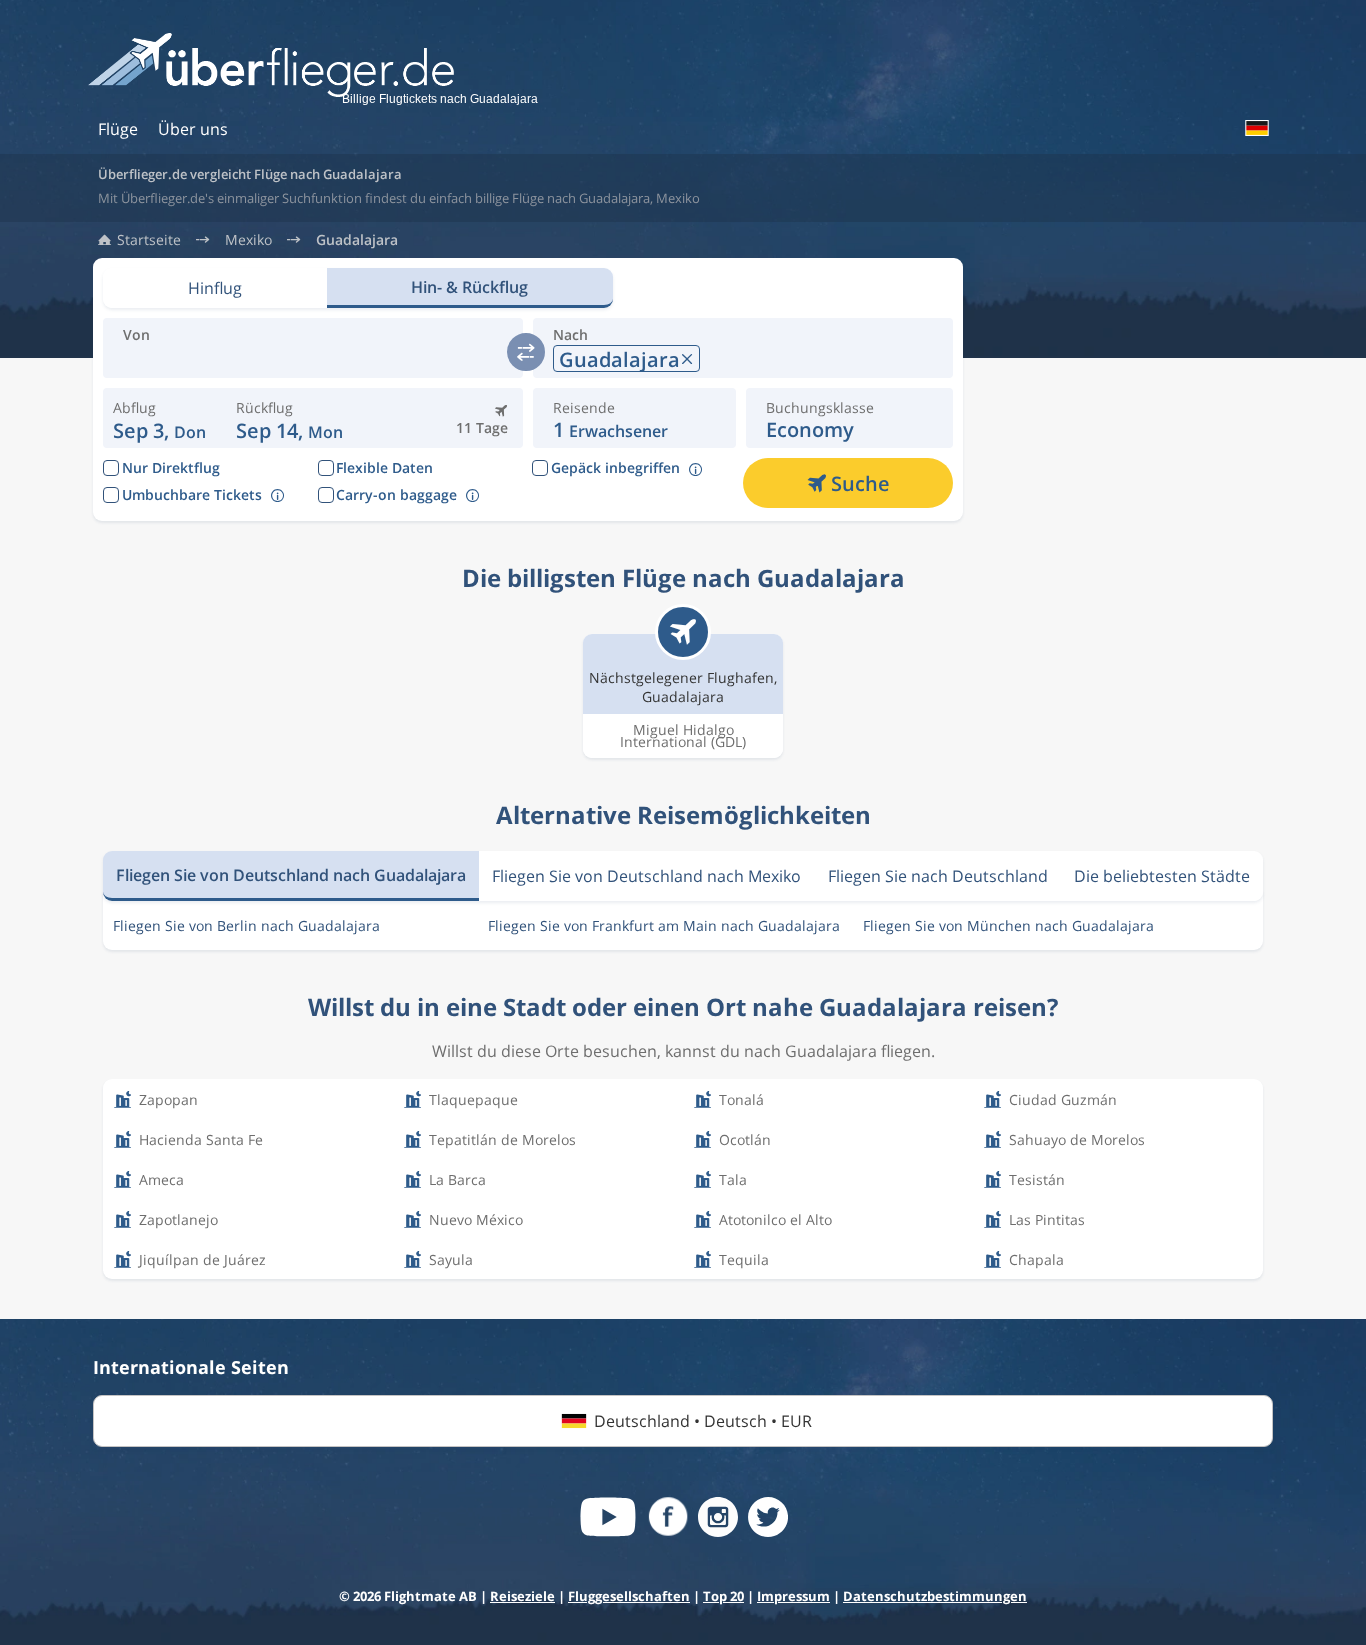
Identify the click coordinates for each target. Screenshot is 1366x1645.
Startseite (149, 240)
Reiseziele (522, 1596)
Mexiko (248, 240)
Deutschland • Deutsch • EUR (703, 1421)
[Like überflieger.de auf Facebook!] (668, 1517)
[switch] (526, 352)
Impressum (793, 1596)
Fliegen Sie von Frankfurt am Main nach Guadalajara (664, 925)
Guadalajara (357, 240)
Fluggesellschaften (629, 1596)
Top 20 (723, 1596)
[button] (289, 418)
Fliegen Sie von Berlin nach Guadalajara (246, 925)
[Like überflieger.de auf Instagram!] (718, 1517)
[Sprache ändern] (1256, 128)
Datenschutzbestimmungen (935, 1596)
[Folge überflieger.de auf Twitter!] (768, 1517)
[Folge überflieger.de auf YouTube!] (608, 1517)
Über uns (193, 129)
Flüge (118, 129)
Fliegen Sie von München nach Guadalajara (1008, 925)
